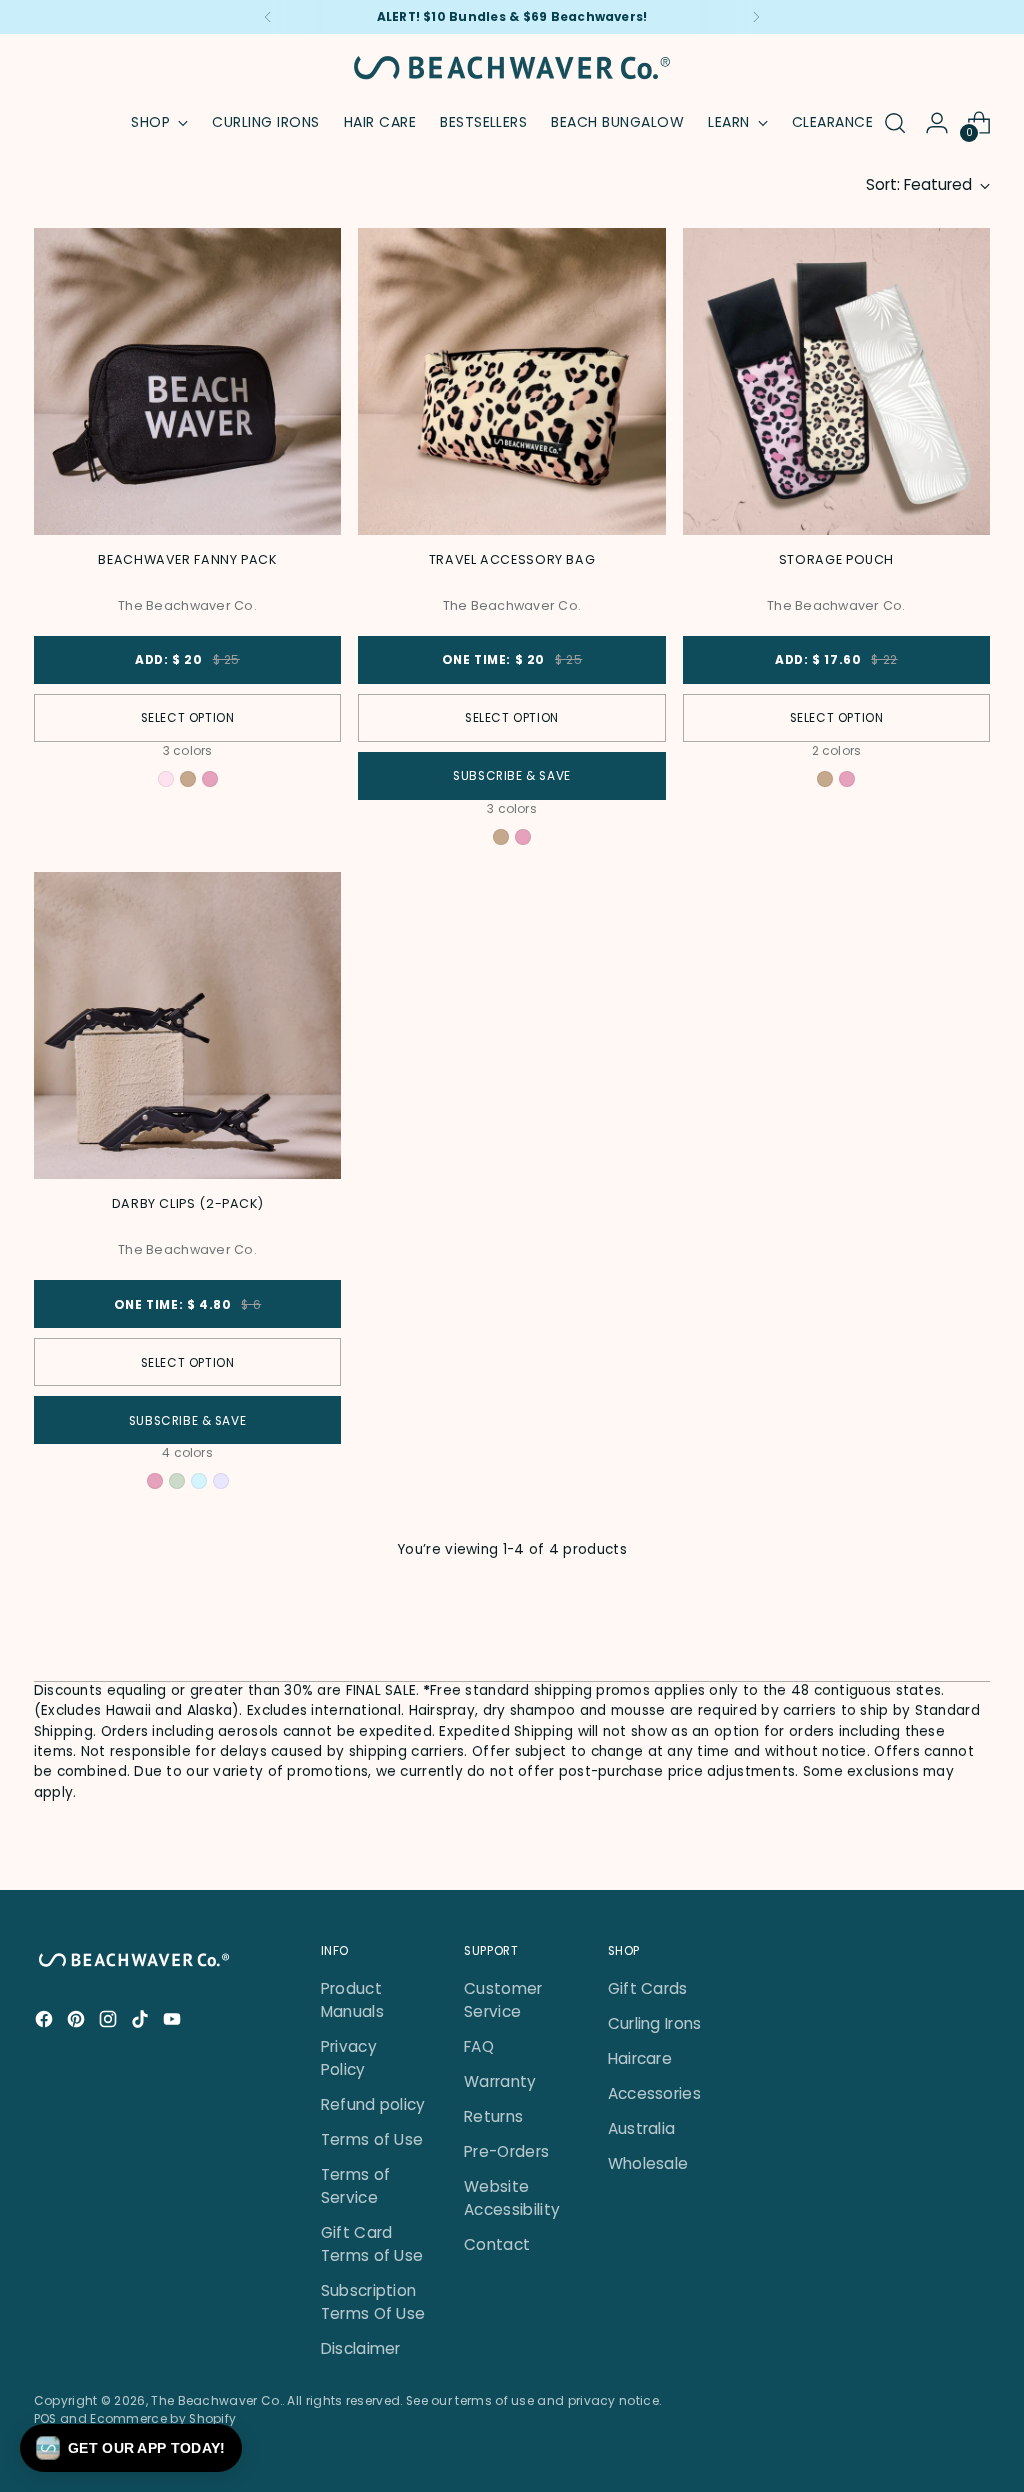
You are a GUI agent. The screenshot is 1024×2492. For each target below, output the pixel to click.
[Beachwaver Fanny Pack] (187, 381)
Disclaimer (361, 2348)
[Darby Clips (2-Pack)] (187, 1025)
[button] (131, 2448)
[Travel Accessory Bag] (511, 381)
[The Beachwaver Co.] (512, 67)
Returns (493, 2116)
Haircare (640, 2058)
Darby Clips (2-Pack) (188, 1203)
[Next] (756, 17)
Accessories (654, 2093)
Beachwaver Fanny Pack (187, 559)
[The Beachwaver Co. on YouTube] (174, 2022)
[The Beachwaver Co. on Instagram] (110, 2022)
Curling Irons (655, 2023)
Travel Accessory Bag (512, 559)
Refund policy (373, 2104)
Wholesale (648, 2163)
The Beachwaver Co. (216, 2400)
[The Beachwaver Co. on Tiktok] (142, 2022)
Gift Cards (648, 1988)
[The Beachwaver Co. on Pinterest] (78, 2022)
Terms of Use (372, 2139)
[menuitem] (265, 123)
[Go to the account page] (937, 123)
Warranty (500, 2081)
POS (45, 2418)
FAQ (479, 2046)
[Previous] (268, 17)
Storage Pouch (836, 559)
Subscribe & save (512, 775)
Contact (497, 2244)
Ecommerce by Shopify (163, 2418)
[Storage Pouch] (836, 381)
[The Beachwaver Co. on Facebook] (46, 2022)
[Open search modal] (895, 123)
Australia (642, 2128)
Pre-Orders (506, 2151)
